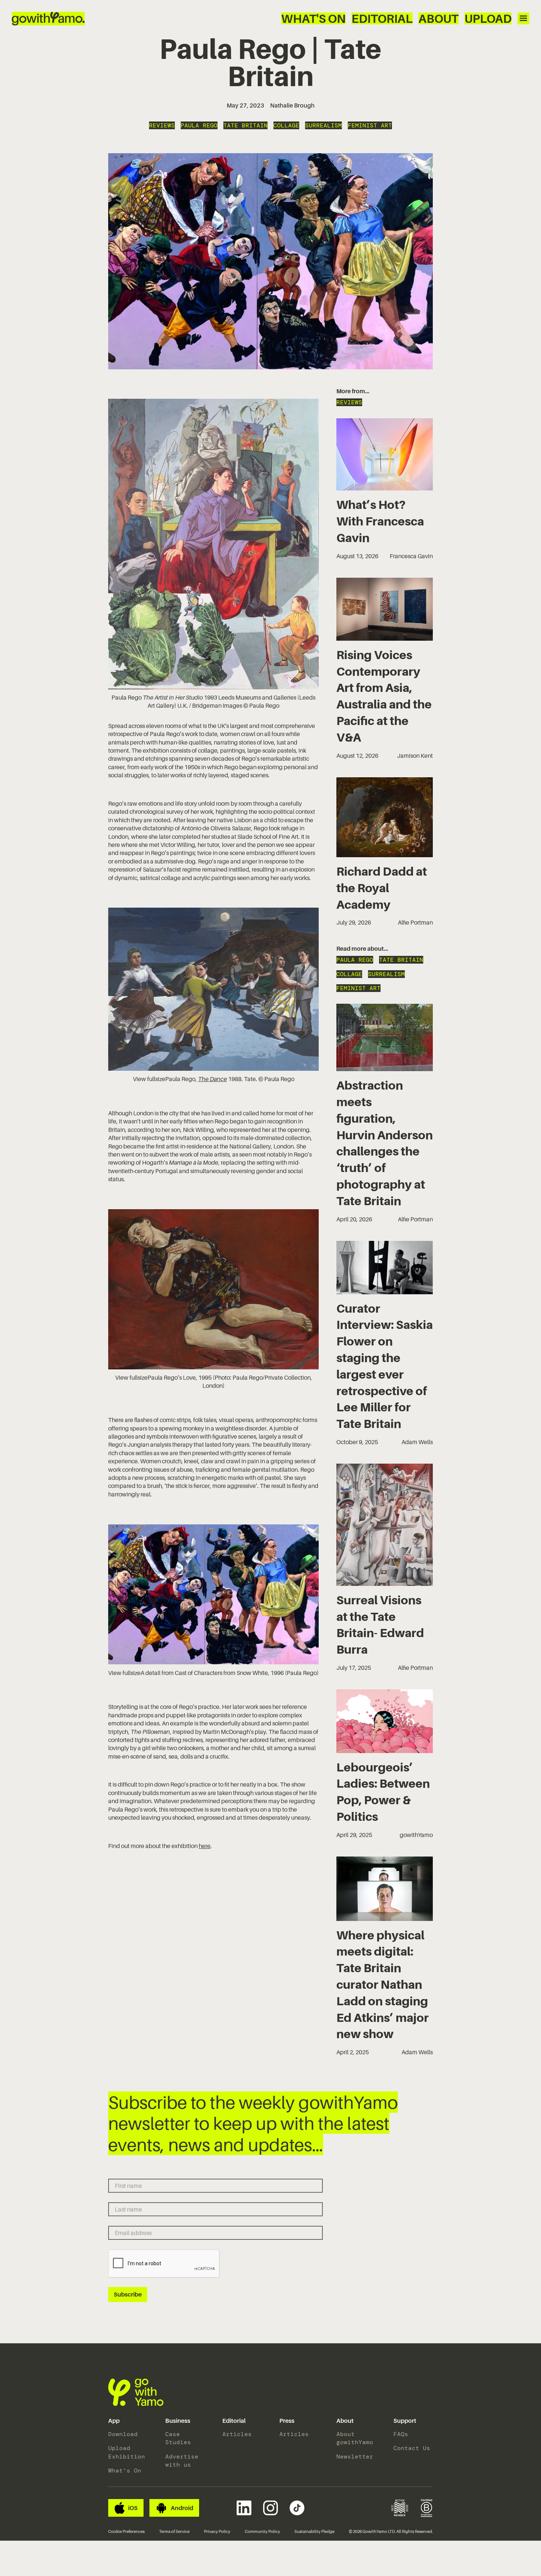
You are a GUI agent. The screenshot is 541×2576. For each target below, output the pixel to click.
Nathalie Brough (292, 105)
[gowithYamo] (136, 2392)
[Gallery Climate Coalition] (400, 2508)
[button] (114, 2421)
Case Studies (178, 2438)
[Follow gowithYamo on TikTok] (297, 2508)
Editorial (382, 18)
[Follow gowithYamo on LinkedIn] (244, 2508)
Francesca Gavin (411, 556)
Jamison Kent (415, 756)
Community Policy (262, 2531)
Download (123, 2434)
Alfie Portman (415, 922)
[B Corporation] (427, 2508)
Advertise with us (182, 2461)
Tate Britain (245, 125)
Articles (237, 2434)
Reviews (162, 125)
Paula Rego (199, 125)
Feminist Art (370, 125)
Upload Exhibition (127, 2452)
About (439, 18)
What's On (313, 18)
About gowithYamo (355, 2438)
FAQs (401, 2434)
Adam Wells (417, 1442)
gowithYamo (416, 1835)
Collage (286, 125)
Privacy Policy (217, 2531)
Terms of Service (174, 2531)
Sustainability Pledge (314, 2531)
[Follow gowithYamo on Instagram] (270, 2508)
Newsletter (355, 2457)
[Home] (48, 19)
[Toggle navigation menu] (523, 18)
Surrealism (323, 125)
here (205, 1846)
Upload (488, 18)
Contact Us (412, 2448)
